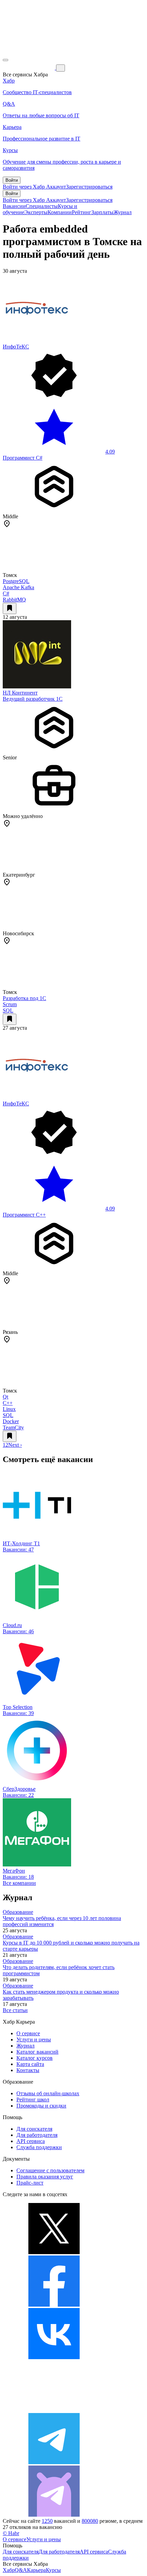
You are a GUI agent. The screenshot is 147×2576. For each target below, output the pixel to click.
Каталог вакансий (37, 2052)
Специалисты (42, 206)
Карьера (36, 2570)
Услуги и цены (34, 2039)
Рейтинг (82, 212)
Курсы (53, 2570)
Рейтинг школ (33, 2099)
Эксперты (36, 212)
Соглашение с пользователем (50, 2170)
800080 (90, 2521)
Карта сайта (30, 2064)
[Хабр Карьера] (29, 68)
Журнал (123, 212)
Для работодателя (37, 2135)
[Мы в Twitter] (54, 2252)
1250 (47, 2521)
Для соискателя (34, 2129)
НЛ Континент (20, 693)
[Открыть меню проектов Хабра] (5, 60)
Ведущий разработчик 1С (33, 699)
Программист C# (23, 458)
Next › (15, 1445)
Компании (60, 212)
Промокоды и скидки (41, 2106)
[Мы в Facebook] (54, 2305)
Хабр (9, 2570)
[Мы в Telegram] (54, 2462)
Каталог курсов (35, 2058)
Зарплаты (102, 212)
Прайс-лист (30, 2183)
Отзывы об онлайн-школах (48, 2093)
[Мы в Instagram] (54, 2410)
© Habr (11, 2533)
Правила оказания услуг (45, 2177)
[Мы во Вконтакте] (54, 2357)
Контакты (28, 2070)
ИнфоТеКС (16, 347)
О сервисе (28, 2033)
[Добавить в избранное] (10, 608)
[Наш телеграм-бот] (54, 2515)
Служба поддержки (39, 2147)
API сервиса (31, 2141)
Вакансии (14, 206)
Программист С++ (24, 1215)
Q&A (21, 2570)
